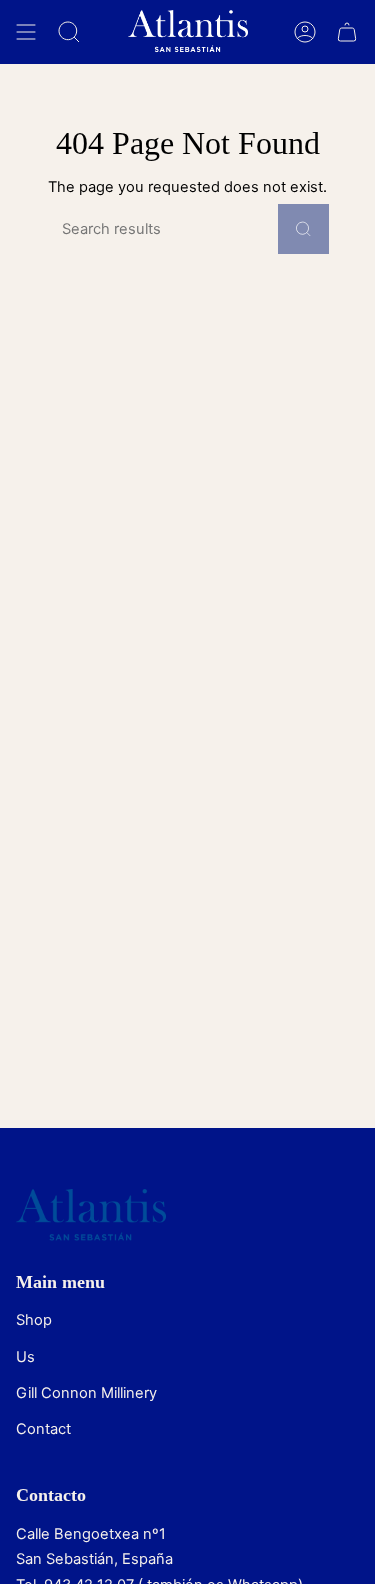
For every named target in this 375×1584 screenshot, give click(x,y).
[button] (69, 32)
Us (25, 1357)
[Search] (303, 229)
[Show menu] (26, 32)
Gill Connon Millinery (86, 1393)
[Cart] (347, 32)
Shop (34, 1320)
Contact (43, 1429)
